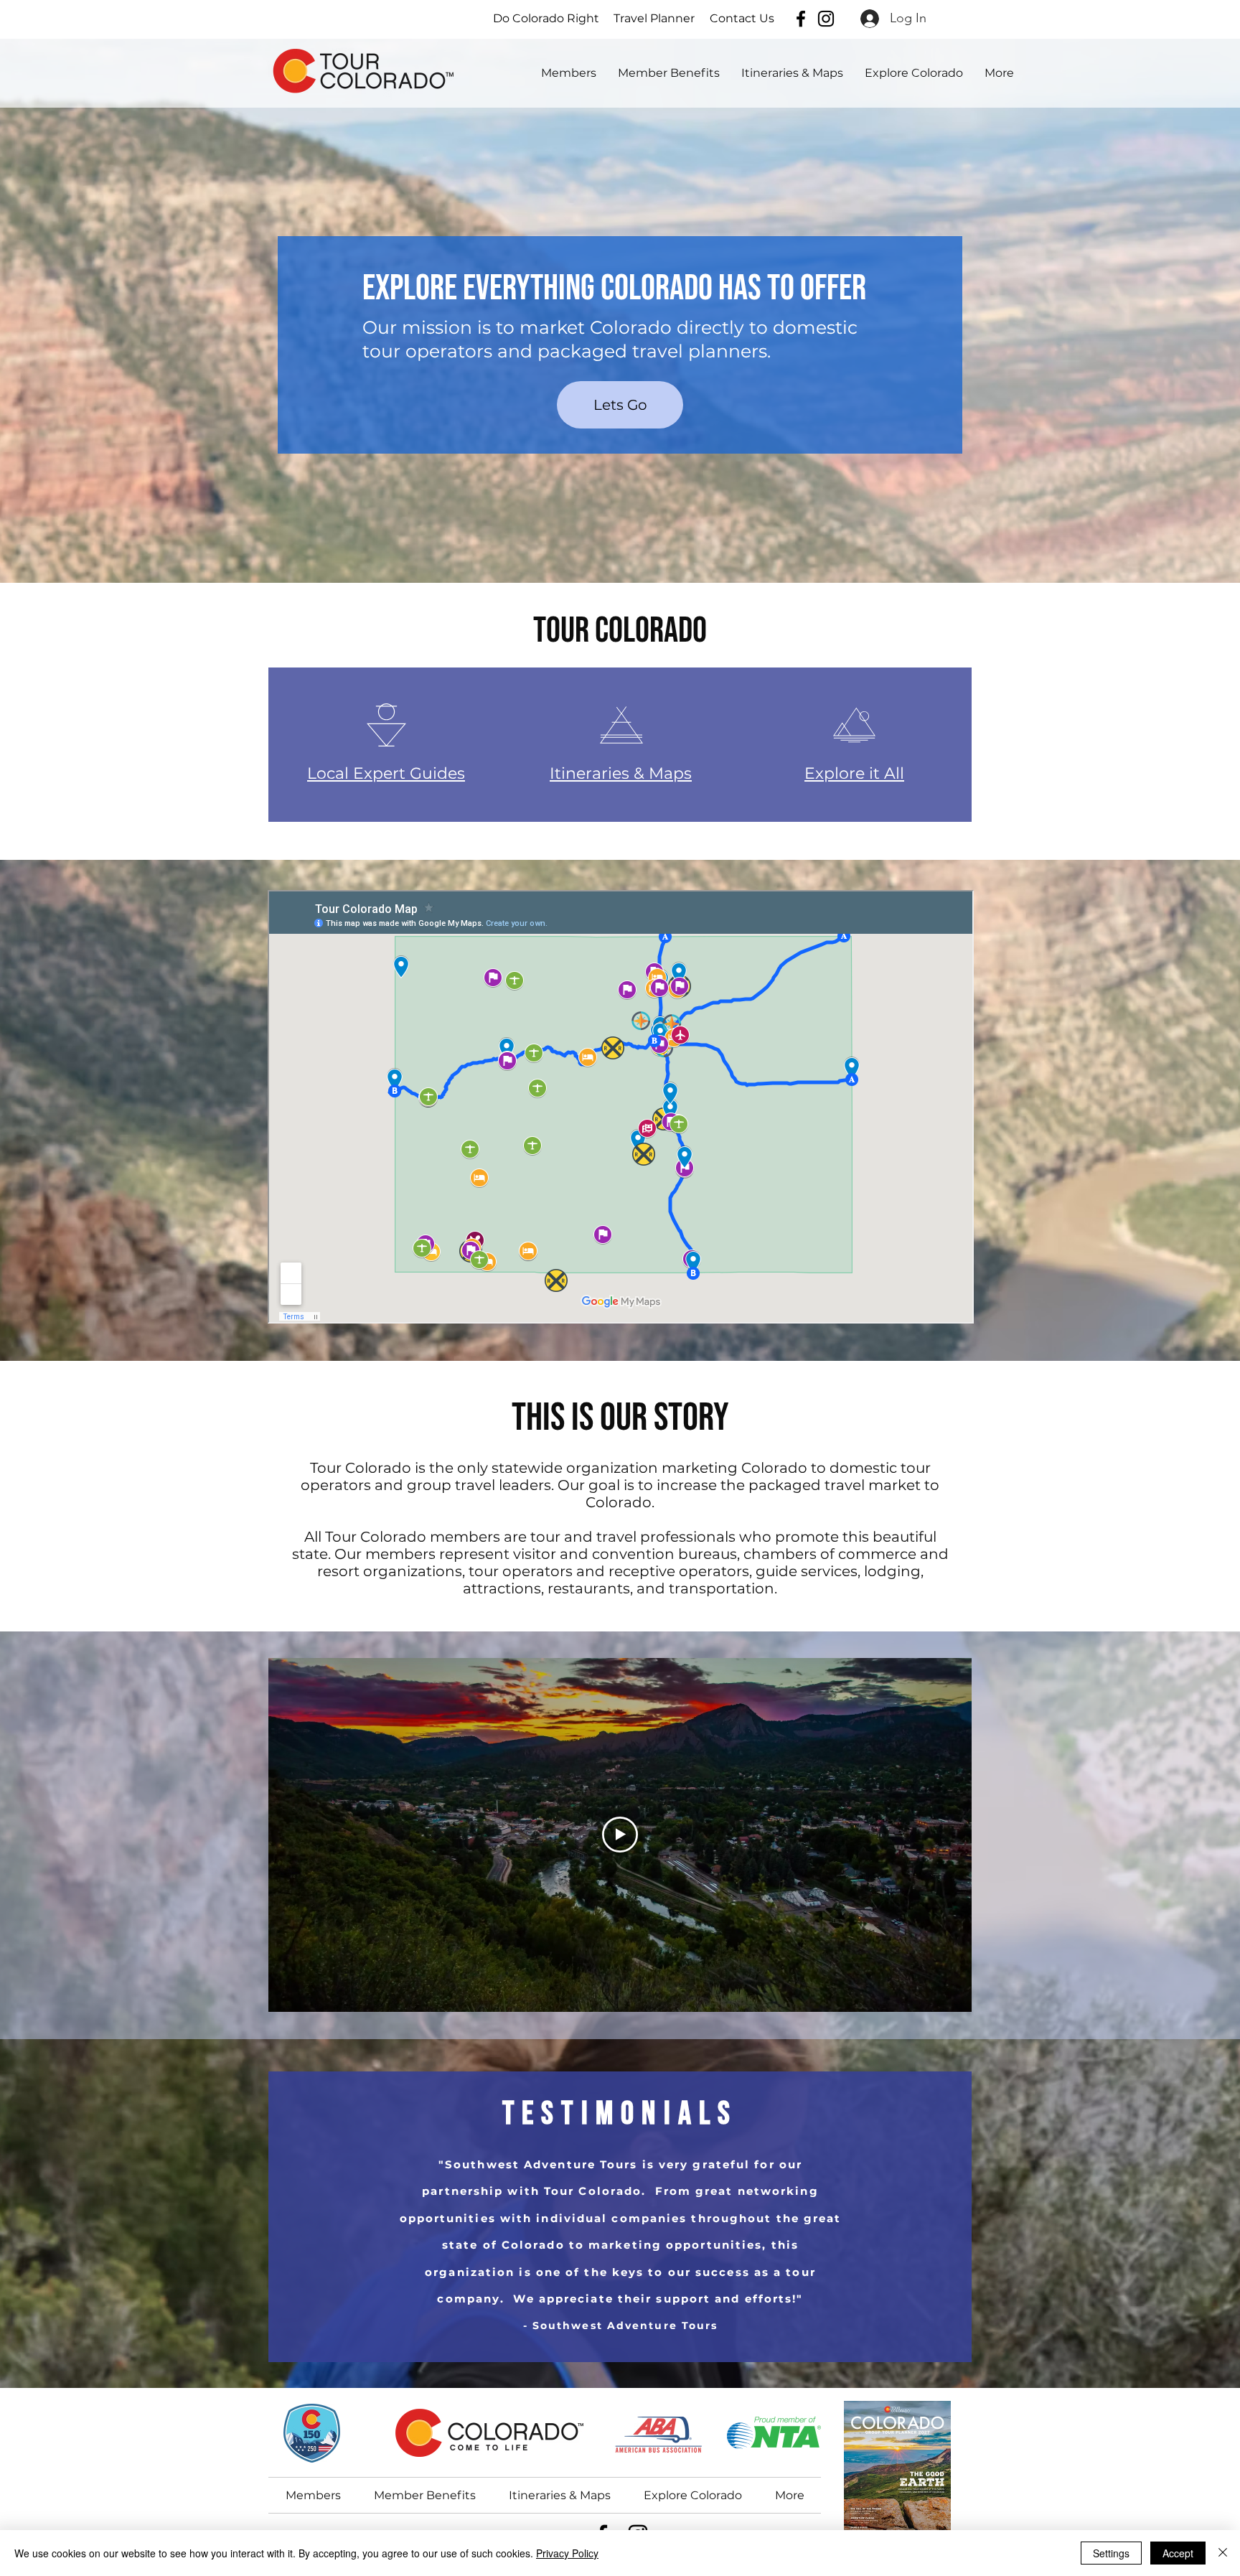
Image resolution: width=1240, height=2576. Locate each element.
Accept (1178, 2553)
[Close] (1223, 2553)
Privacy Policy (567, 2553)
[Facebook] (801, 19)
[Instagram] (826, 19)
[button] (914, 73)
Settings (1111, 2553)
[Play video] (620, 1835)
